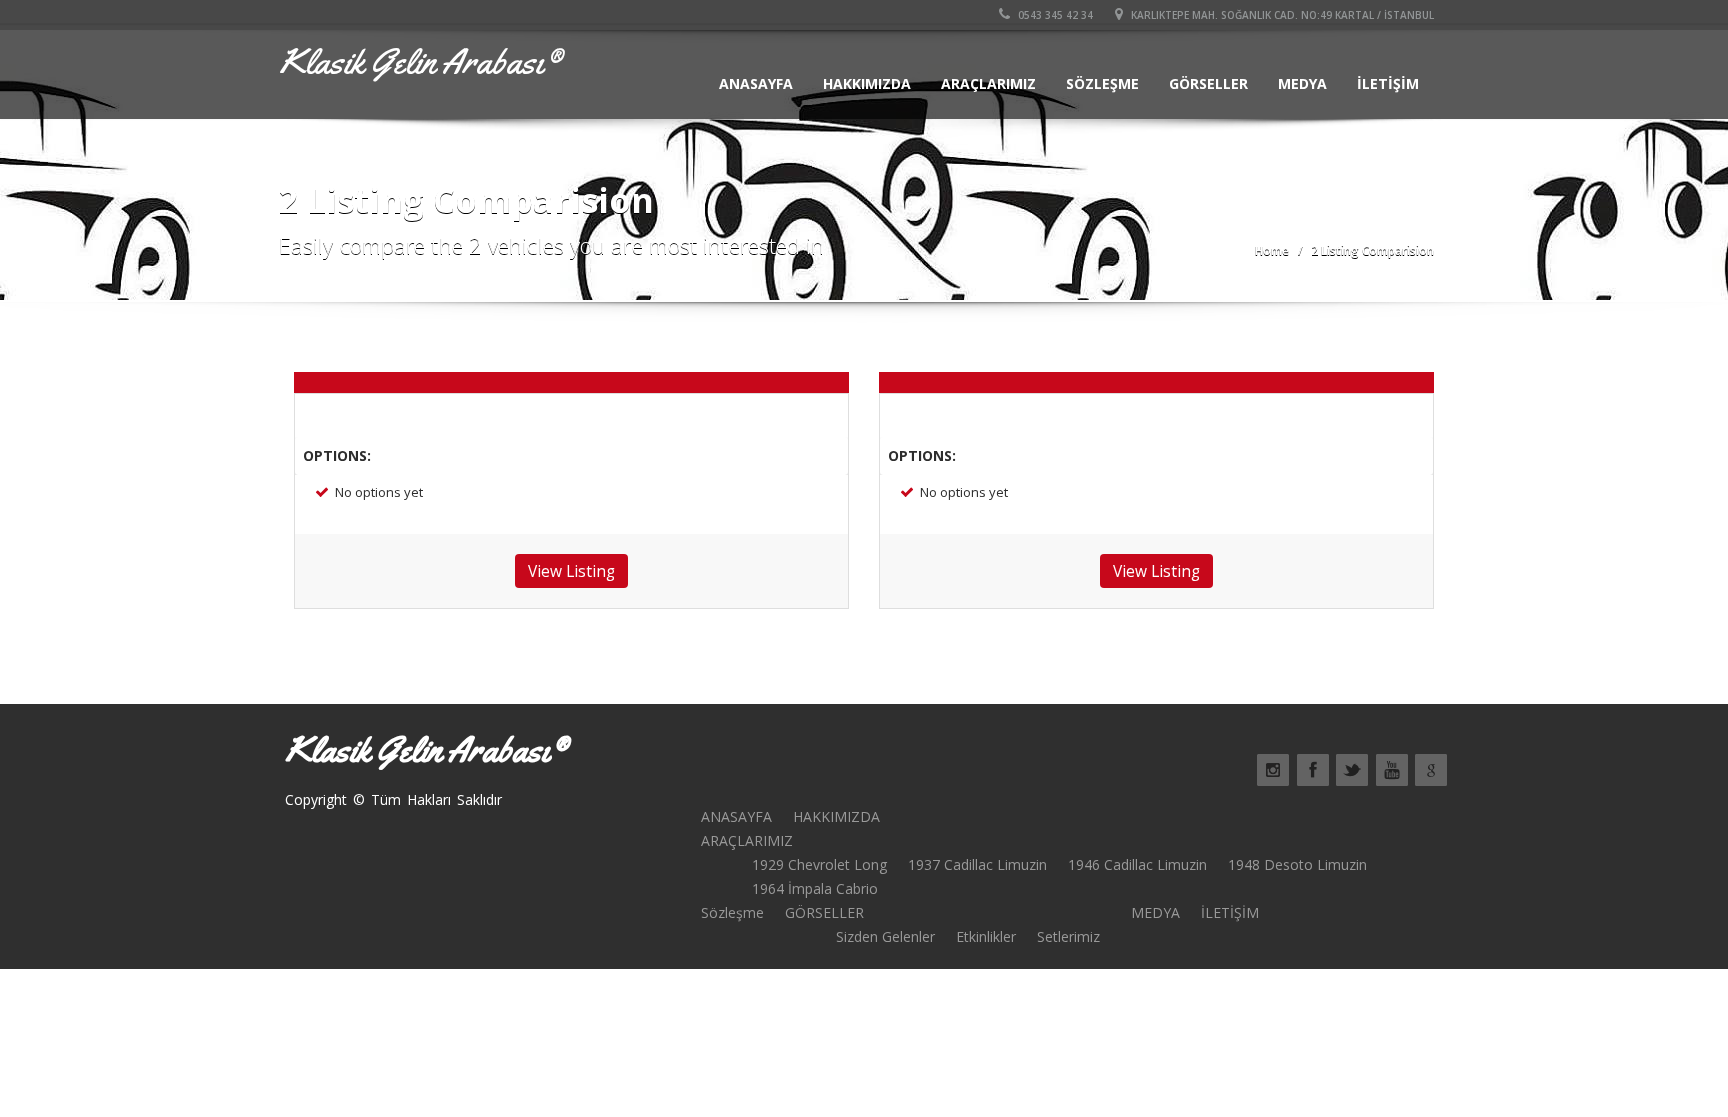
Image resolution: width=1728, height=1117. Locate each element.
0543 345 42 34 (1054, 15)
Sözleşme (1102, 83)
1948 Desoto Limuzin (1297, 864)
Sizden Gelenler (885, 936)
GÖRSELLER (1208, 83)
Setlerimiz (1068, 936)
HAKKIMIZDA (867, 83)
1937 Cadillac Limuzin (977, 864)
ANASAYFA (756, 83)
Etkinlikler (986, 936)
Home (1272, 250)
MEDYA (1302, 83)
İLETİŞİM (1388, 83)
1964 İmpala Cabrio (815, 888)
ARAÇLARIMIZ (988, 83)
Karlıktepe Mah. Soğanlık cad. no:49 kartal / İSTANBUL (1281, 15)
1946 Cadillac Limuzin (1137, 864)
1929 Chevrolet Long (819, 864)
